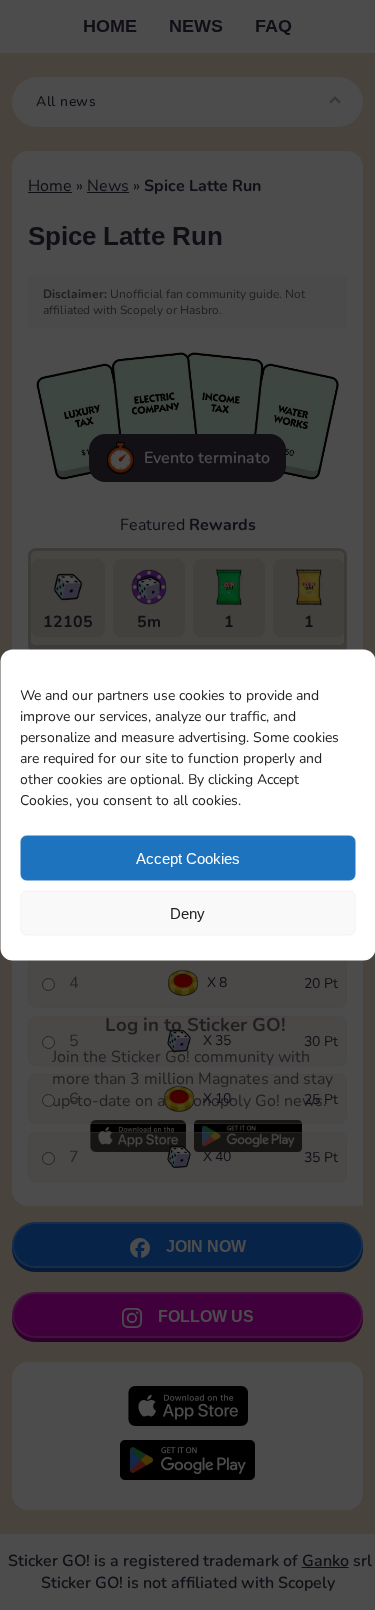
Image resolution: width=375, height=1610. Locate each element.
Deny (187, 912)
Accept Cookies (188, 857)
